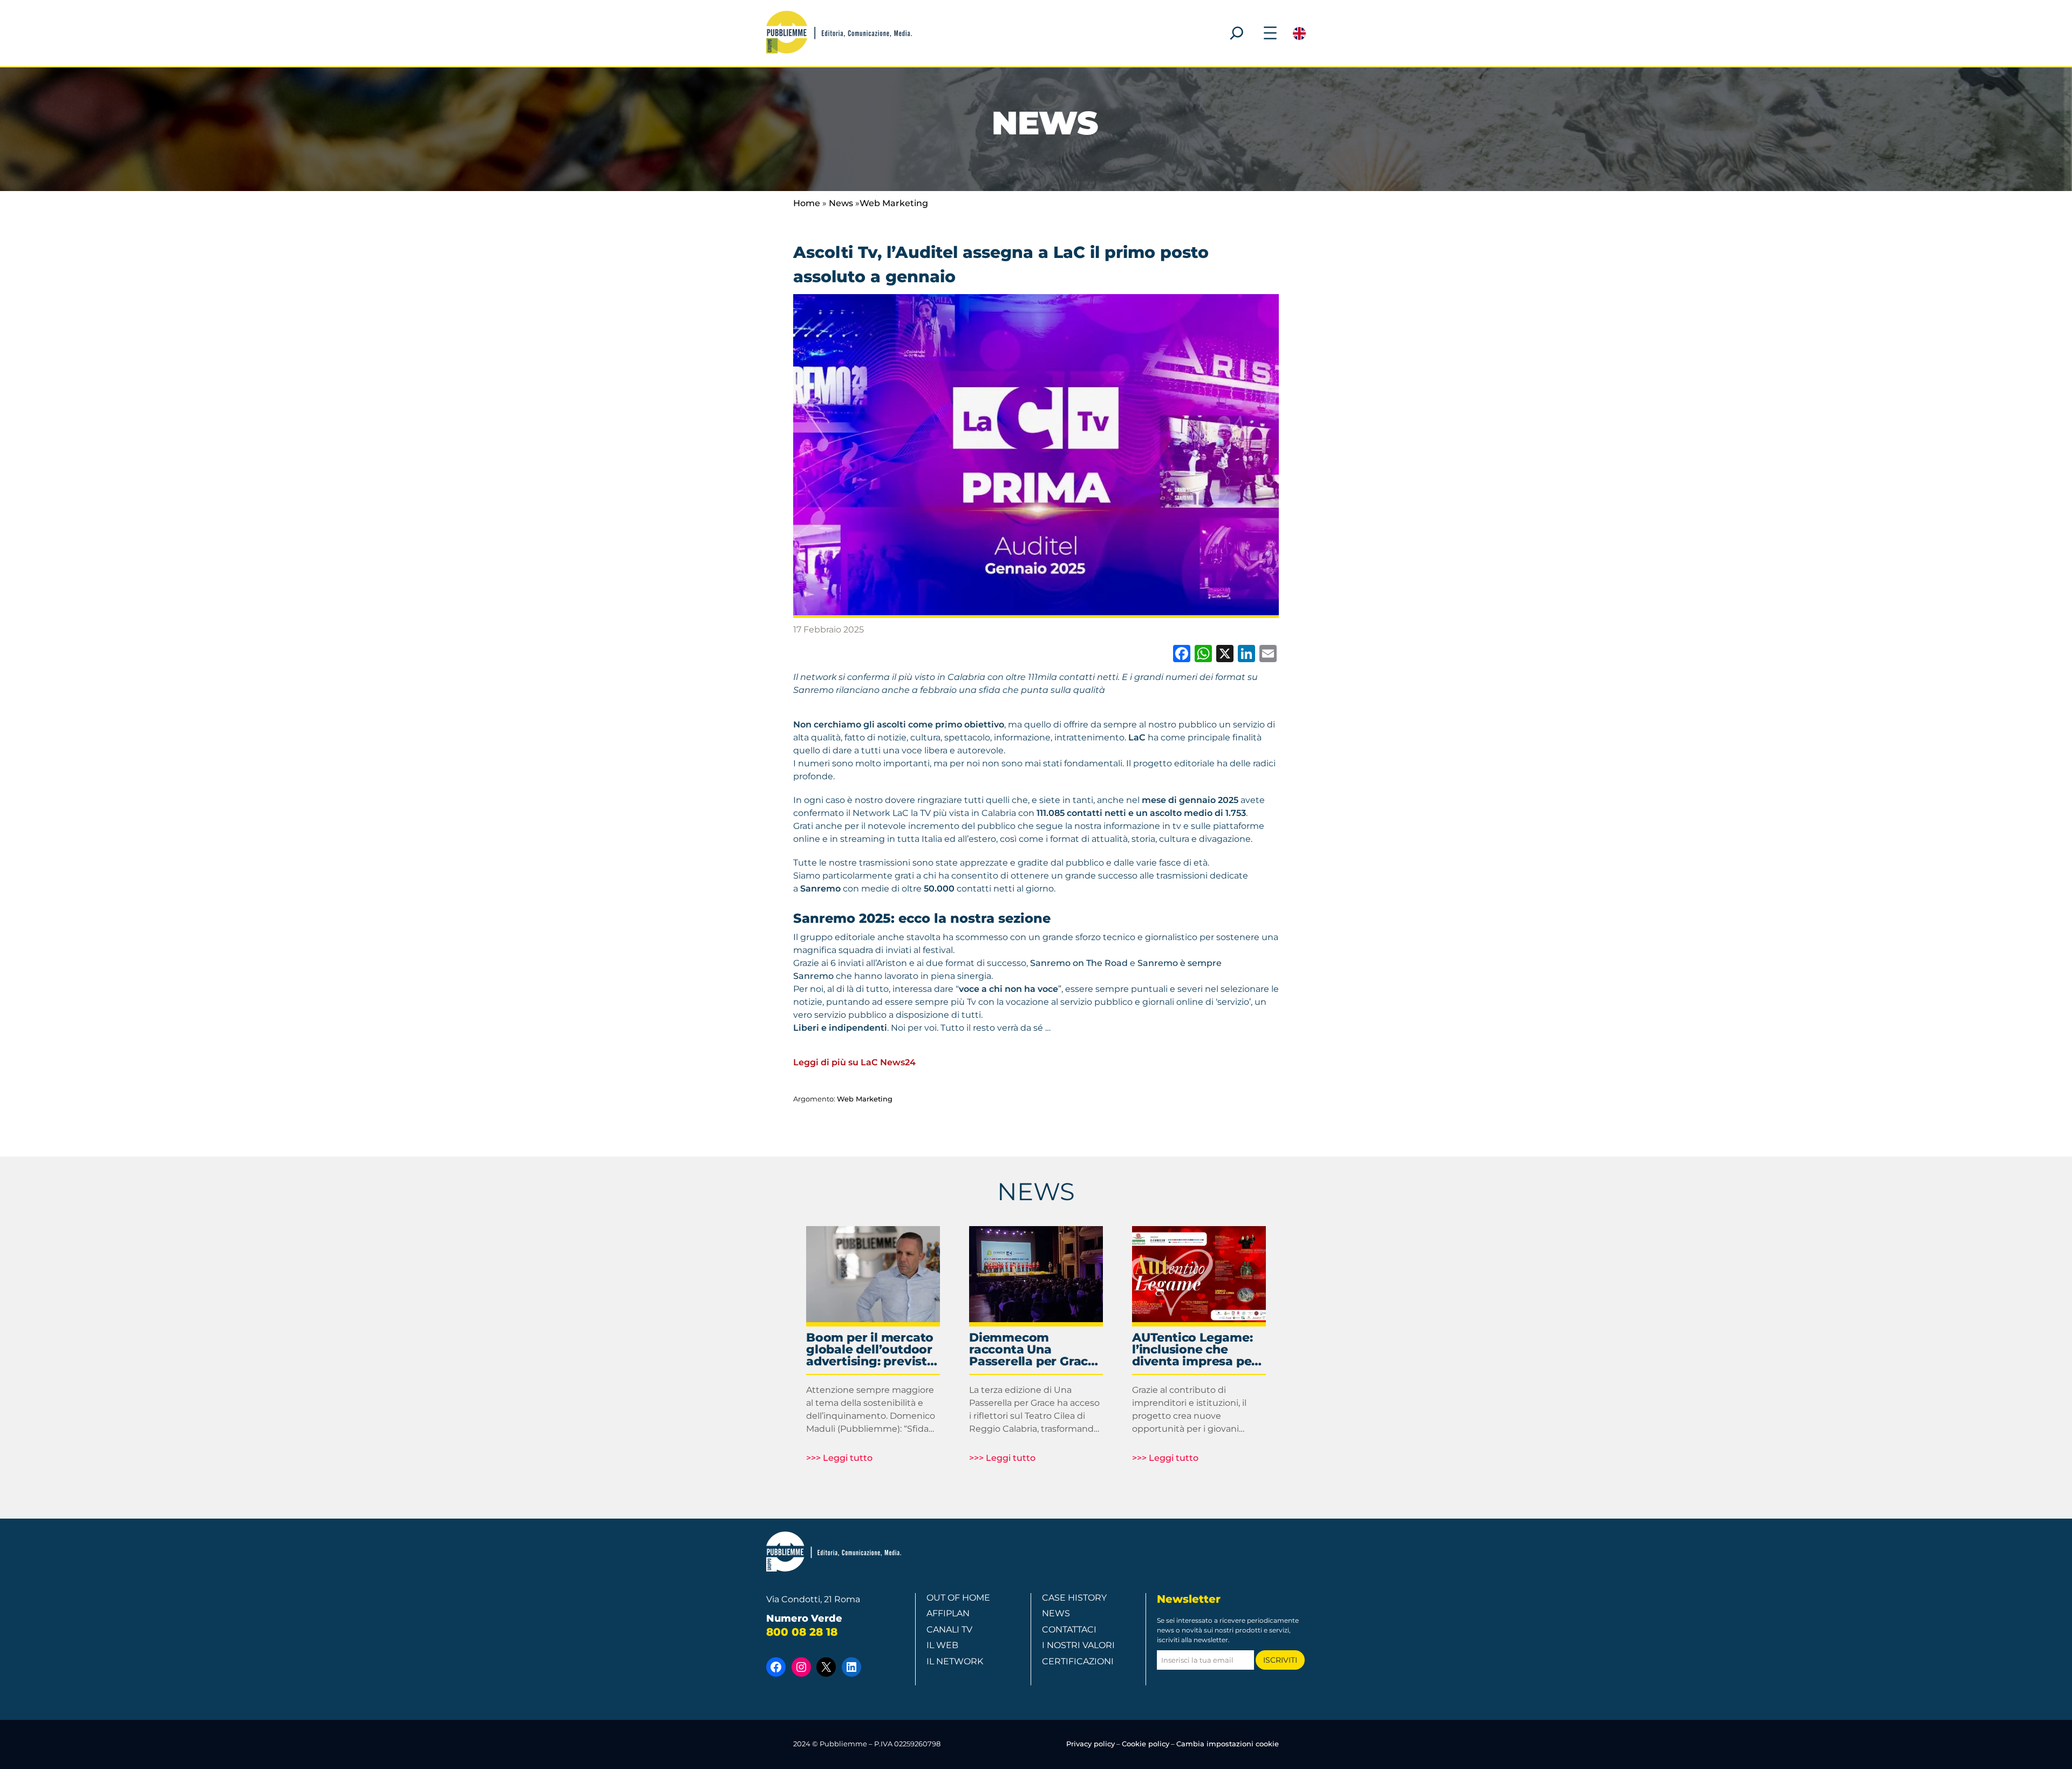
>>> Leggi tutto (839, 1458)
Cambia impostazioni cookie (1228, 1744)
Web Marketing (894, 203)
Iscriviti (1280, 1660)
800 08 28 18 (802, 1632)
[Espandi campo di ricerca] (1237, 33)
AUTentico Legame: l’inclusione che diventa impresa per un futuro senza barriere (1194, 1350)
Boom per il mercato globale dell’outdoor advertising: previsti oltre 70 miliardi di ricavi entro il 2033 (870, 1350)
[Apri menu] (1270, 33)
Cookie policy (1146, 1744)
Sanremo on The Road (1079, 963)
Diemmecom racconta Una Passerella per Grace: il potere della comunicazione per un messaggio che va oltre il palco (1035, 1350)
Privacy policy (1090, 1744)
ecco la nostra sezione (974, 918)
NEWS (1036, 1191)
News (841, 203)
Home (807, 203)
